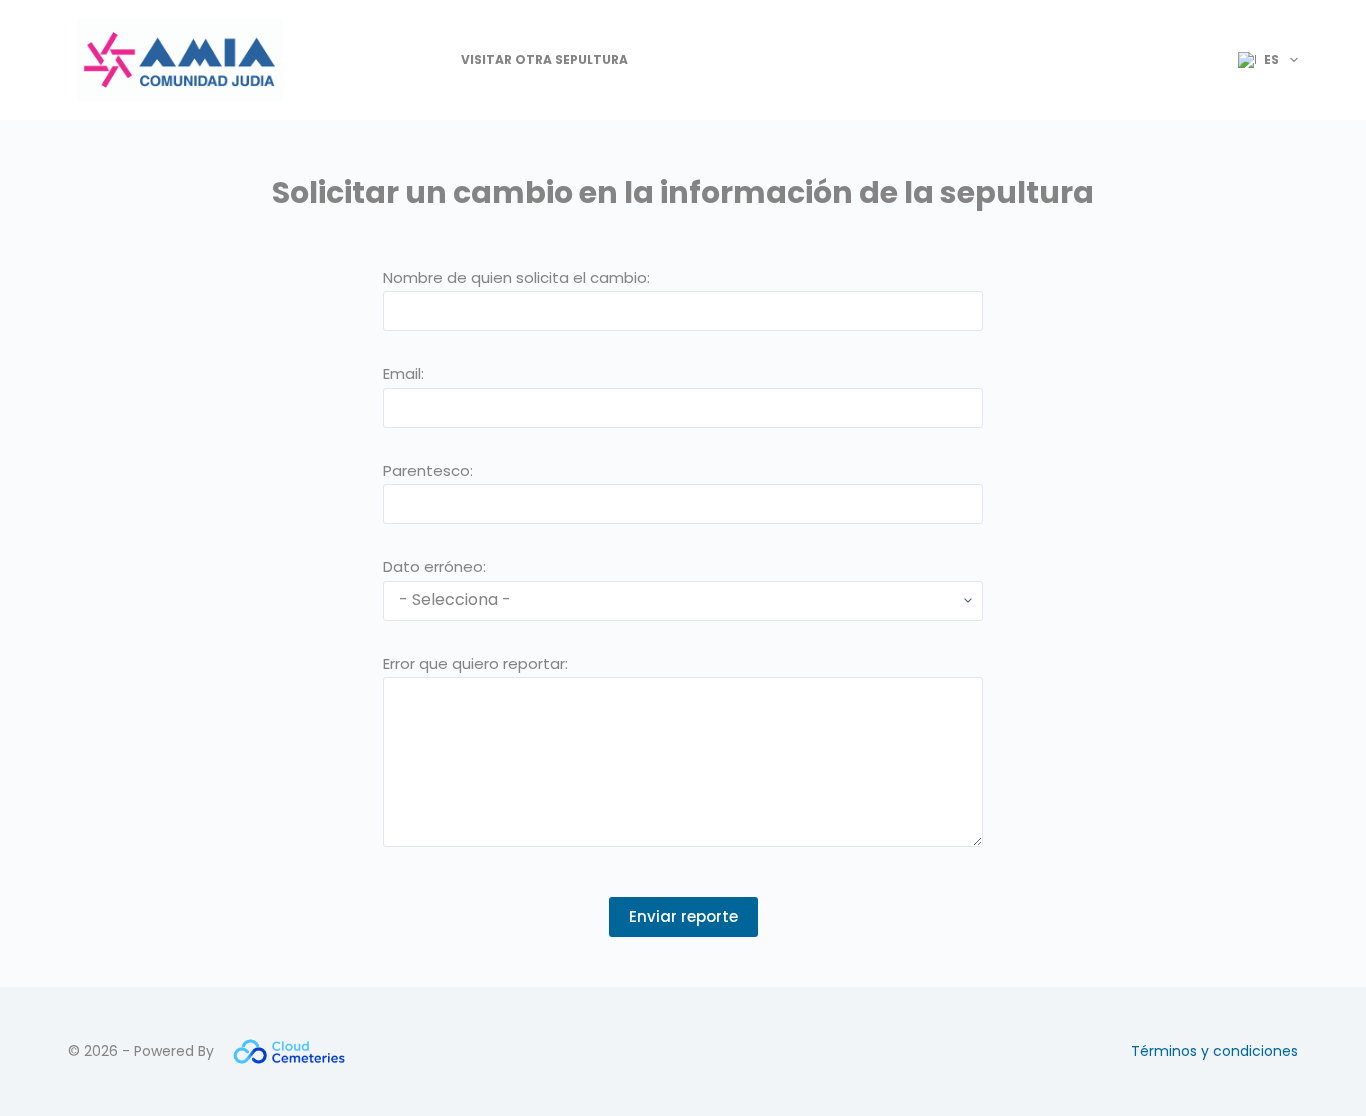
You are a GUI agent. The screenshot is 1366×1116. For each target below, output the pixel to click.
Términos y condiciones (1214, 1051)
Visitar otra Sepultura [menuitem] (544, 59)
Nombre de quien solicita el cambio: (516, 277)
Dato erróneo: (434, 566)
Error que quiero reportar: (475, 663)
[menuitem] (1259, 60)
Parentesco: (428, 470)
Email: (403, 373)
